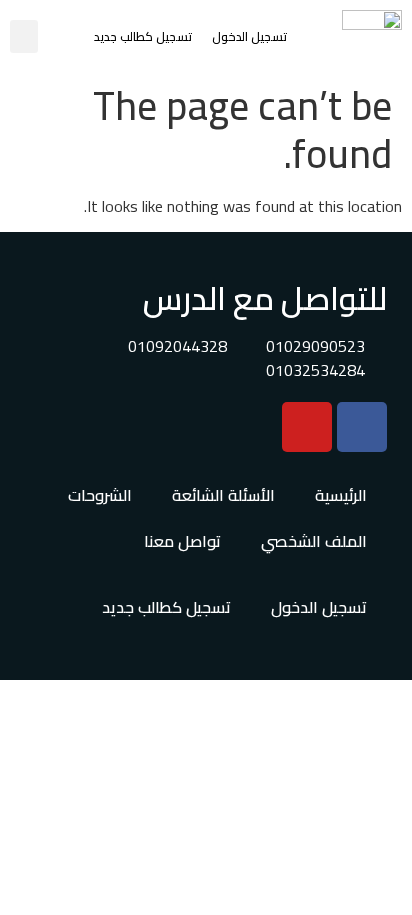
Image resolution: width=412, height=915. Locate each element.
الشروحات (100, 495)
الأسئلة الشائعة (223, 495)
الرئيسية (341, 495)
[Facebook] (362, 427)
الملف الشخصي (314, 541)
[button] (24, 36)
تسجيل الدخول (249, 36)
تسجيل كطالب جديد (143, 36)
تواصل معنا (182, 541)
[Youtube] (307, 427)
